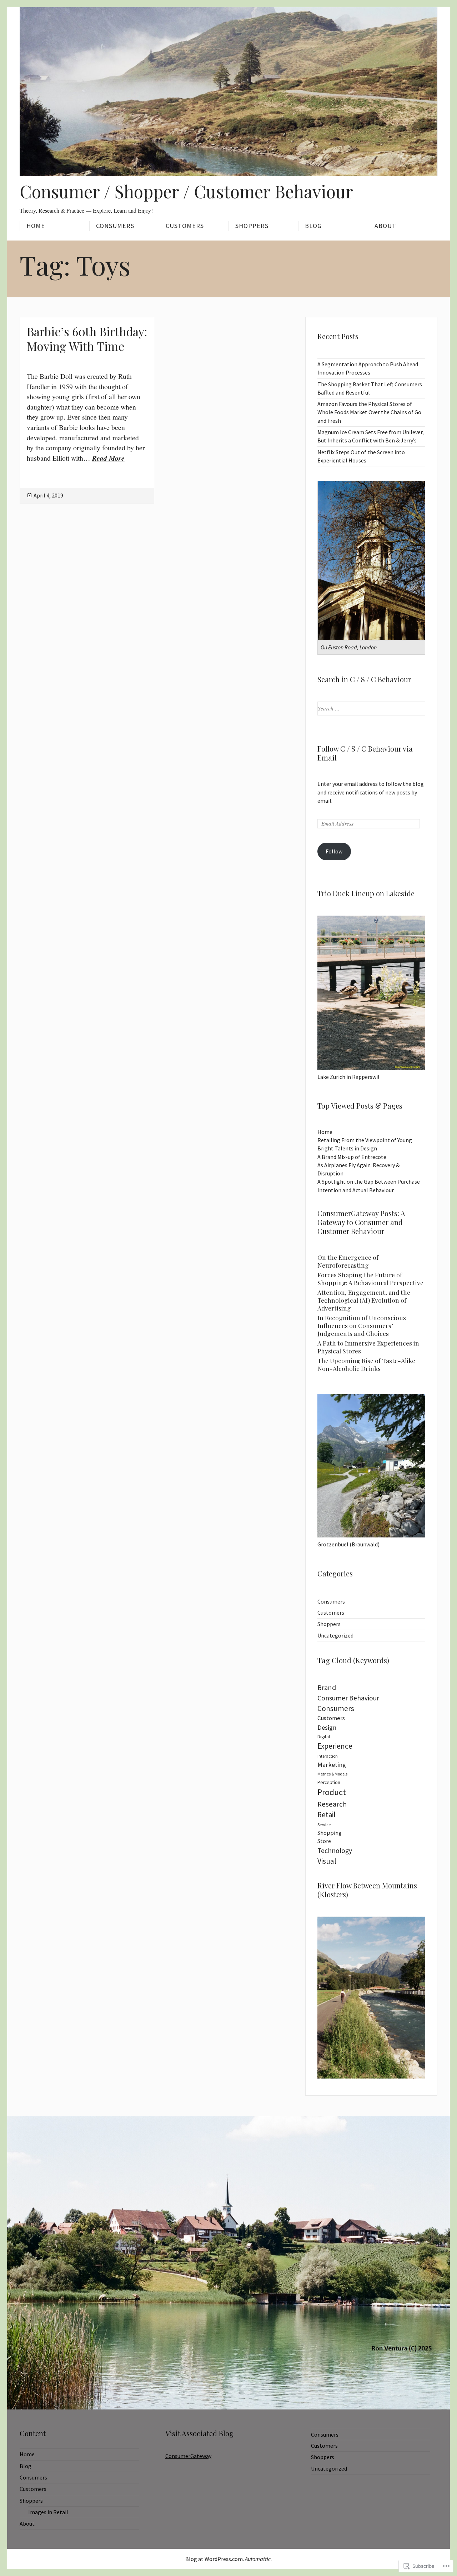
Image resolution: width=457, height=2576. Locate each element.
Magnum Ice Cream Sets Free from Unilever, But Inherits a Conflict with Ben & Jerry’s (371, 436)
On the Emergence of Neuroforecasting (348, 1261)
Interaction (328, 1756)
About (385, 226)
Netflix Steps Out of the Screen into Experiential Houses (361, 456)
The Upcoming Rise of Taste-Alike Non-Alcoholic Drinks (366, 1364)
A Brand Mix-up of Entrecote (352, 1157)
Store (324, 1841)
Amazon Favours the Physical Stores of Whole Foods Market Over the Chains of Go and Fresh (369, 412)
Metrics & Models (332, 1774)
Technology (335, 1851)
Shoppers (252, 226)
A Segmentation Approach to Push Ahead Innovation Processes (368, 368)
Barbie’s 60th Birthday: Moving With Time (87, 339)
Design (327, 1727)
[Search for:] (371, 708)
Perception (329, 1782)
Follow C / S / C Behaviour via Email (365, 753)
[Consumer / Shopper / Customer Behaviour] (228, 92)
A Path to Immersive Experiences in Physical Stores (368, 1347)
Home (36, 226)
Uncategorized (335, 1635)
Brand (327, 1688)
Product (332, 1792)
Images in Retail (48, 2512)
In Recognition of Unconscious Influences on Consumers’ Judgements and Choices (362, 1325)
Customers (185, 226)
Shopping (330, 1833)
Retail (327, 1815)
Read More (108, 458)
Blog (313, 226)
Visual (327, 1861)
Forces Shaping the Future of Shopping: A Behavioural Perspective (370, 1279)
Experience (335, 1746)
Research (332, 1804)
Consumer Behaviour (348, 1698)
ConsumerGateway (188, 2456)
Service (324, 1825)
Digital (324, 1737)
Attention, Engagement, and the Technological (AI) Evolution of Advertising (364, 1300)
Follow (334, 851)
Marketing (332, 1765)
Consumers (115, 226)
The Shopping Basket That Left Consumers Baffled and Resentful (370, 388)
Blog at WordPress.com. (215, 2559)
